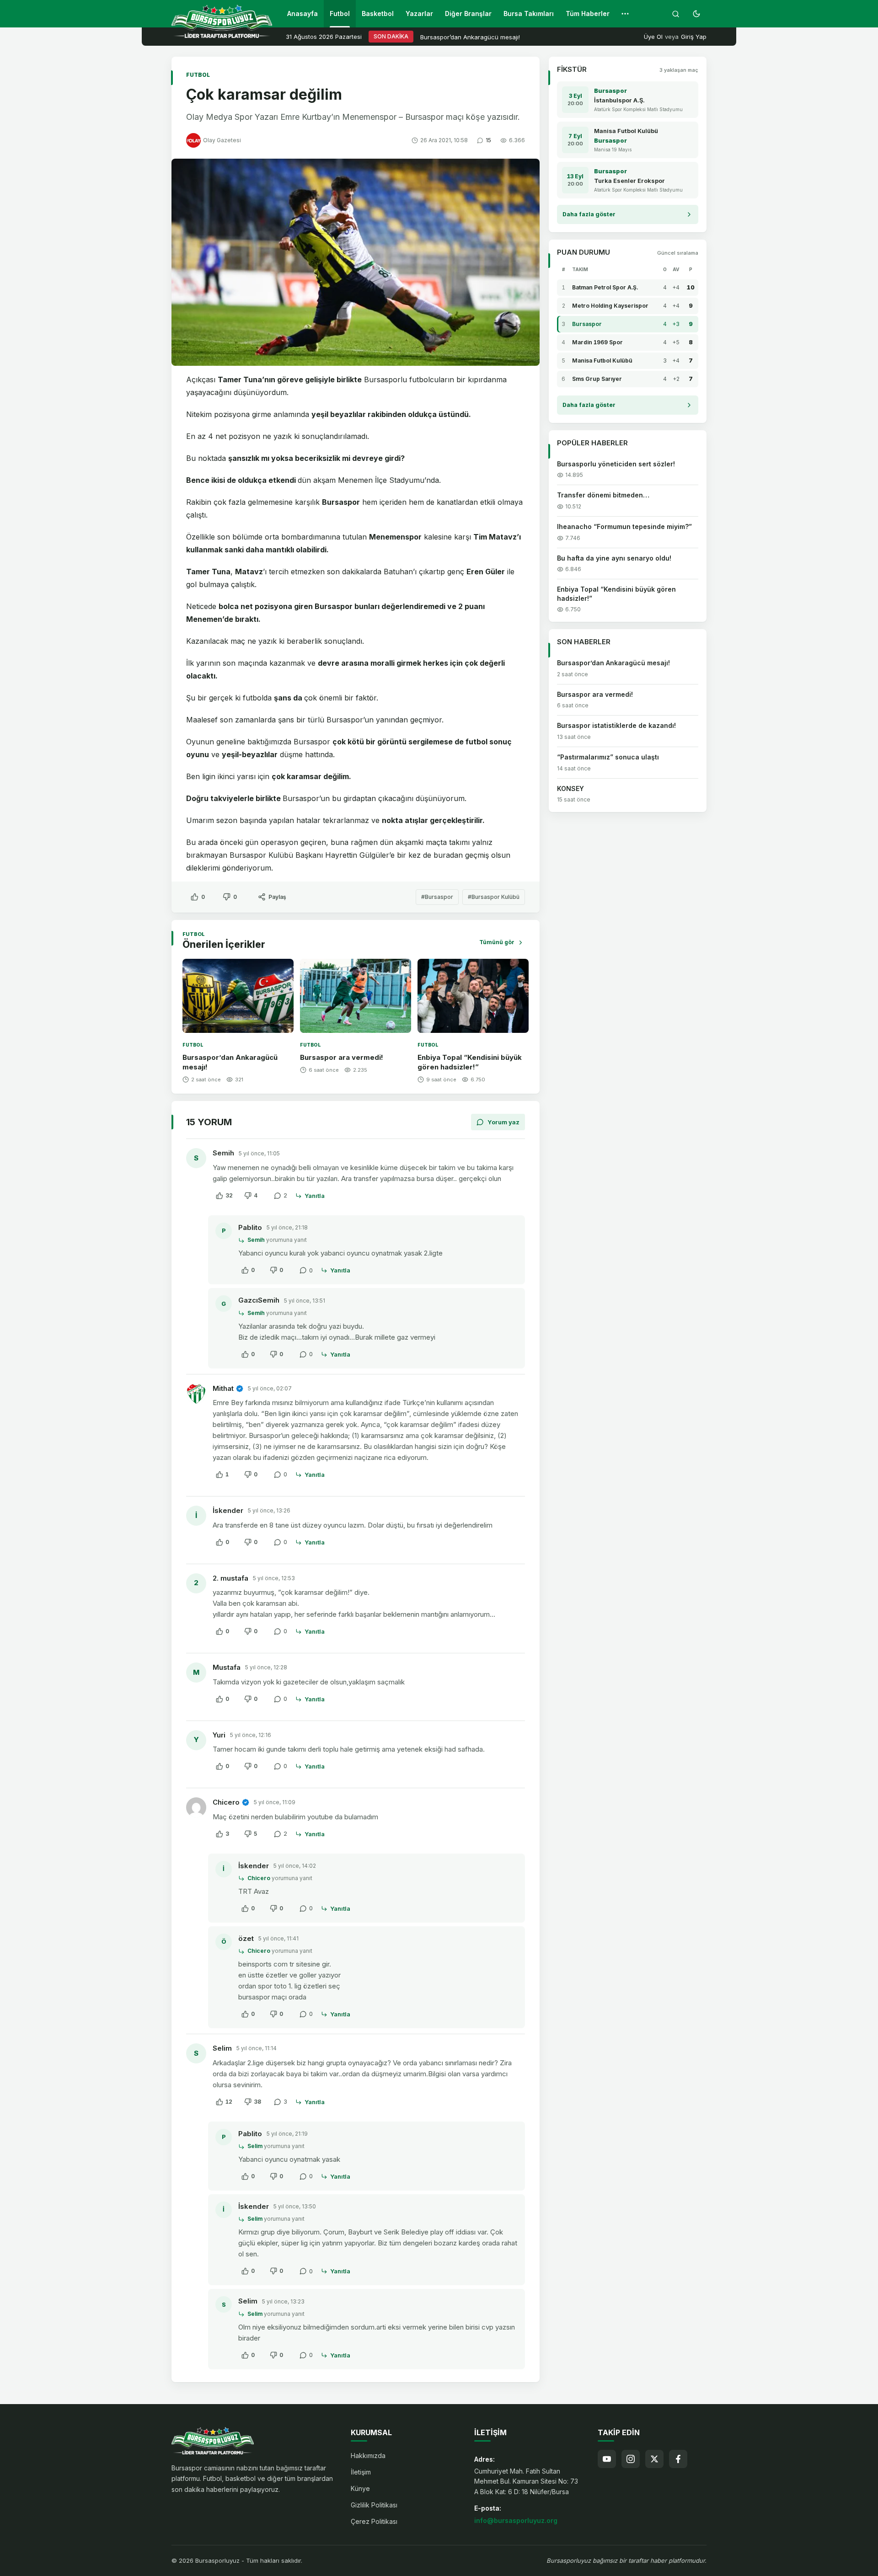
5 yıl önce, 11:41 (278, 1938)
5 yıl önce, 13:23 (283, 2301)
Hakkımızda (368, 2456)
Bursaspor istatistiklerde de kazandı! (616, 726)
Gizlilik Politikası (374, 2505)
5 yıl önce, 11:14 (257, 2048)
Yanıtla (315, 1196)
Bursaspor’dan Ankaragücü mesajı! (470, 37)
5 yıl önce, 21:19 (287, 2134)
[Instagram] (631, 2459)
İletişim (361, 2472)
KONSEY (570, 788)
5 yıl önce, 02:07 (270, 1388)
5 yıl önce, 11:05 (259, 1153)
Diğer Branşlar (468, 13)
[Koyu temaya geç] (696, 14)
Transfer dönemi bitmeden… (603, 495)
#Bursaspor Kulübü (494, 897)
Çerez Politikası (374, 2521)
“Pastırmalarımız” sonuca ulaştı (608, 757)
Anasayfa (302, 13)
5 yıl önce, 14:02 (295, 1866)
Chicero (226, 1802)
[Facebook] (678, 2459)
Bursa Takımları (529, 13)
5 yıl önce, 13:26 (269, 1510)
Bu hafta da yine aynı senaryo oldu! (614, 558)
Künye (360, 2488)
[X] (654, 2459)
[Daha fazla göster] (625, 14)
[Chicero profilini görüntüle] (196, 1807)
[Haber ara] (675, 14)
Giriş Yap (694, 37)
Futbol (340, 13)
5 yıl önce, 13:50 (295, 2206)
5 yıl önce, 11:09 (275, 1802)
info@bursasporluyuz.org (516, 2520)
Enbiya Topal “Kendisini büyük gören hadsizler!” (470, 1062)
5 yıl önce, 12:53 (274, 1578)
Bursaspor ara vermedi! (342, 1057)
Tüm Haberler (588, 13)
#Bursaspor (437, 897)
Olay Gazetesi (222, 140)
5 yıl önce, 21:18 (287, 1227)
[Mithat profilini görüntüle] (196, 1394)
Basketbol (378, 13)
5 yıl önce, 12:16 (251, 1735)
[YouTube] (607, 2459)
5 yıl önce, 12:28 (266, 1667)
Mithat (223, 1388)
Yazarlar (419, 13)
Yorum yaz (503, 1122)
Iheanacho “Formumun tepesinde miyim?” (624, 526)
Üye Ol (653, 37)
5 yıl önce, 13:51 (305, 1301)
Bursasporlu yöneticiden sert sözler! (616, 464)
